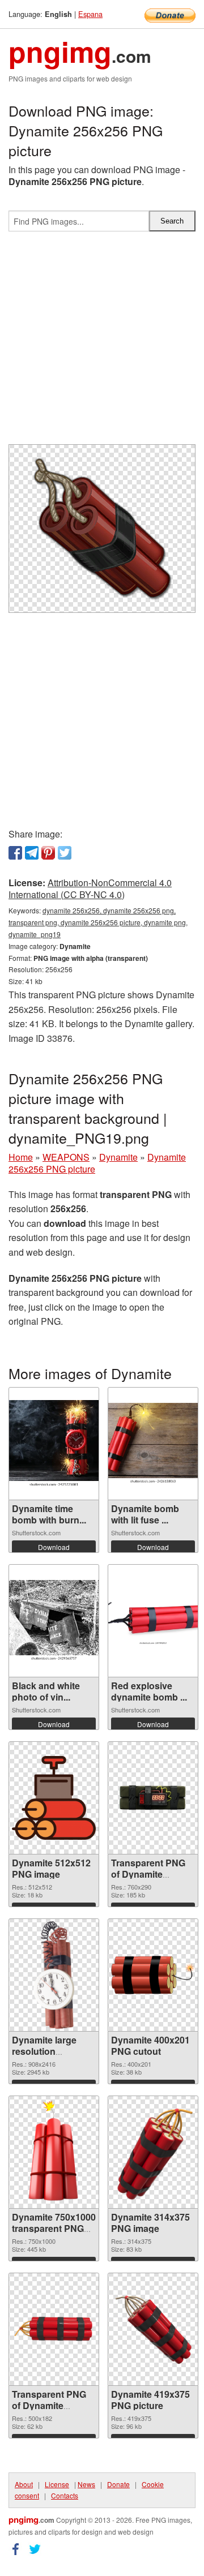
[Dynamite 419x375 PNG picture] (153, 2329)
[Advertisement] (102, 342)
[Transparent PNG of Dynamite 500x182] (54, 2329)
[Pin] (48, 853)
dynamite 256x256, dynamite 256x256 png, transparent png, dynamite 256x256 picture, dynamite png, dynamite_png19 (98, 922)
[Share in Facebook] (15, 853)
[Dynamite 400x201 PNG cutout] (153, 1975)
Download (54, 1547)
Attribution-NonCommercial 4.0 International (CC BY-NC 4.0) (90, 888)
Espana (90, 14)
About (24, 2484)
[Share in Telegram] (32, 853)
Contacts (65, 2495)
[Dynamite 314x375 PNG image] (153, 2152)
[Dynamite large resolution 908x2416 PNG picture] (54, 1975)
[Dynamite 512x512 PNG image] (54, 1798)
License (57, 2484)
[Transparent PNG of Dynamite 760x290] (153, 1798)
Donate (118, 2484)
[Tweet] (65, 853)
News (86, 2484)
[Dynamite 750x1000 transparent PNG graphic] (54, 2152)
